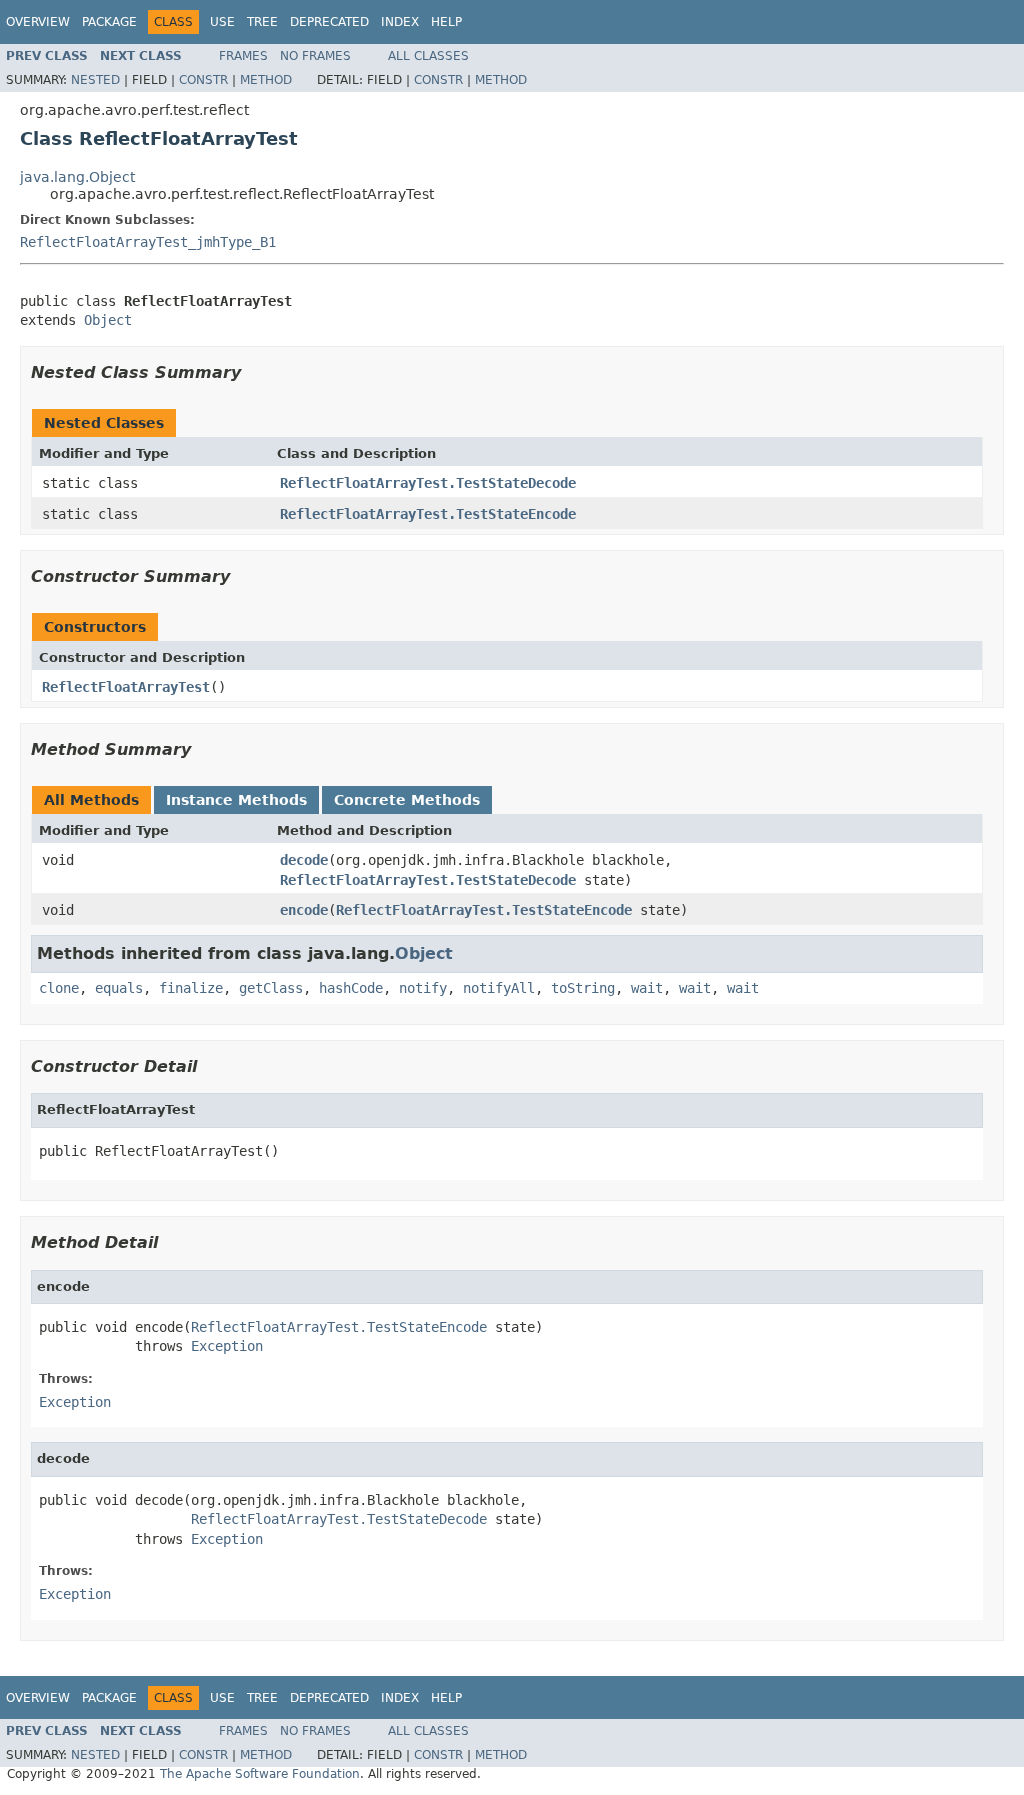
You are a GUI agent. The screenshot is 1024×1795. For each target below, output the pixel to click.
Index (400, 22)
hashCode (351, 988)
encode (304, 910)
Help (446, 22)
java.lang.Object (77, 177)
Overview (38, 22)
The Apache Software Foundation (260, 1774)
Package (109, 22)
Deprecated (329, 22)
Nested (95, 80)
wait (647, 988)
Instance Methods (236, 800)
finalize (191, 988)
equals (119, 988)
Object (108, 320)
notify (423, 988)
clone (59, 988)
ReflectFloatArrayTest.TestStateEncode (428, 514)
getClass (271, 988)
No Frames (315, 56)
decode (304, 860)
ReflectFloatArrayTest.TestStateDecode (428, 483)
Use (222, 22)
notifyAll (499, 988)
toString (583, 988)
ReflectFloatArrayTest (126, 687)
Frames (243, 56)
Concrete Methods (407, 800)
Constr (203, 80)
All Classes (428, 56)
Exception (227, 1346)
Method (266, 80)
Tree (262, 22)
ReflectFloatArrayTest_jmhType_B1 (148, 242)
